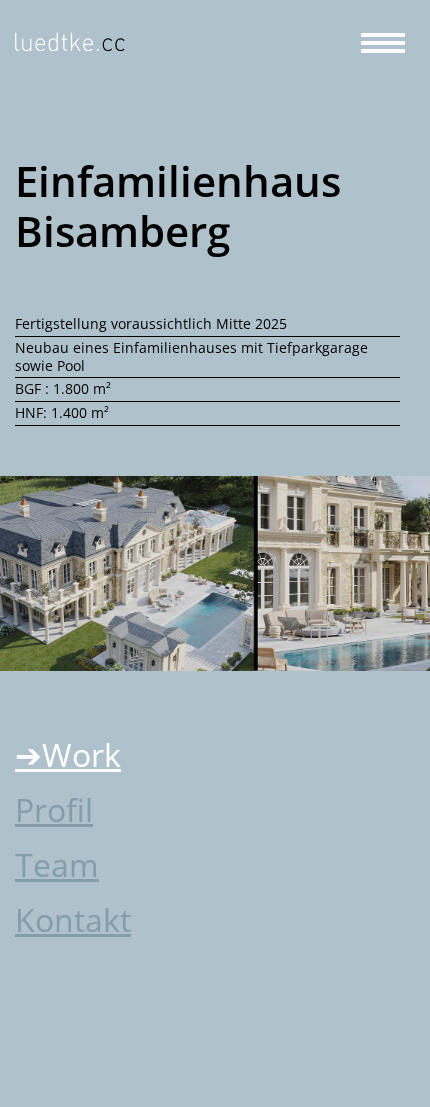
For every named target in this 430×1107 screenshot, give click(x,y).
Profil (54, 809)
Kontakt (73, 919)
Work (81, 754)
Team (57, 864)
